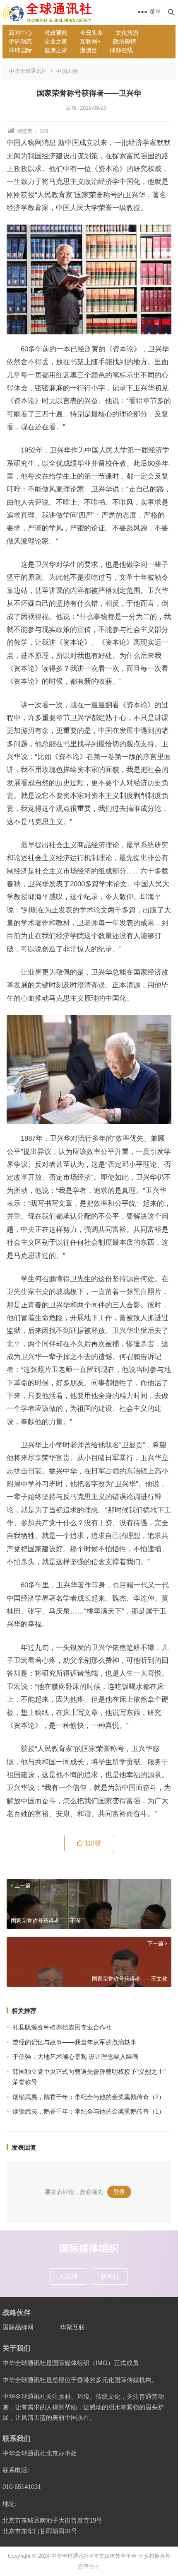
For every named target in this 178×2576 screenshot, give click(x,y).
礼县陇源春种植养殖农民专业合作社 (62, 2027)
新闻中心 (20, 33)
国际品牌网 (18, 2327)
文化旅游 (127, 33)
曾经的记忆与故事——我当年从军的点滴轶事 (75, 2042)
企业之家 (56, 41)
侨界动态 (20, 41)
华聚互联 (72, 2327)
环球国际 (20, 50)
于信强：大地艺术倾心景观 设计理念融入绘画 (75, 2057)
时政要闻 (56, 33)
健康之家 (56, 50)
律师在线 (121, 50)
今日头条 (91, 33)
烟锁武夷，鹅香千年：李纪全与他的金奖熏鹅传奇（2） (89, 2097)
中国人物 (67, 71)
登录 (119, 2192)
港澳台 (89, 50)
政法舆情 (125, 41)
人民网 (68, 2276)
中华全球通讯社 (28, 71)
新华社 (110, 2276)
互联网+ (90, 41)
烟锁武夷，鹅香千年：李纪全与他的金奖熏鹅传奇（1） (89, 2111)
